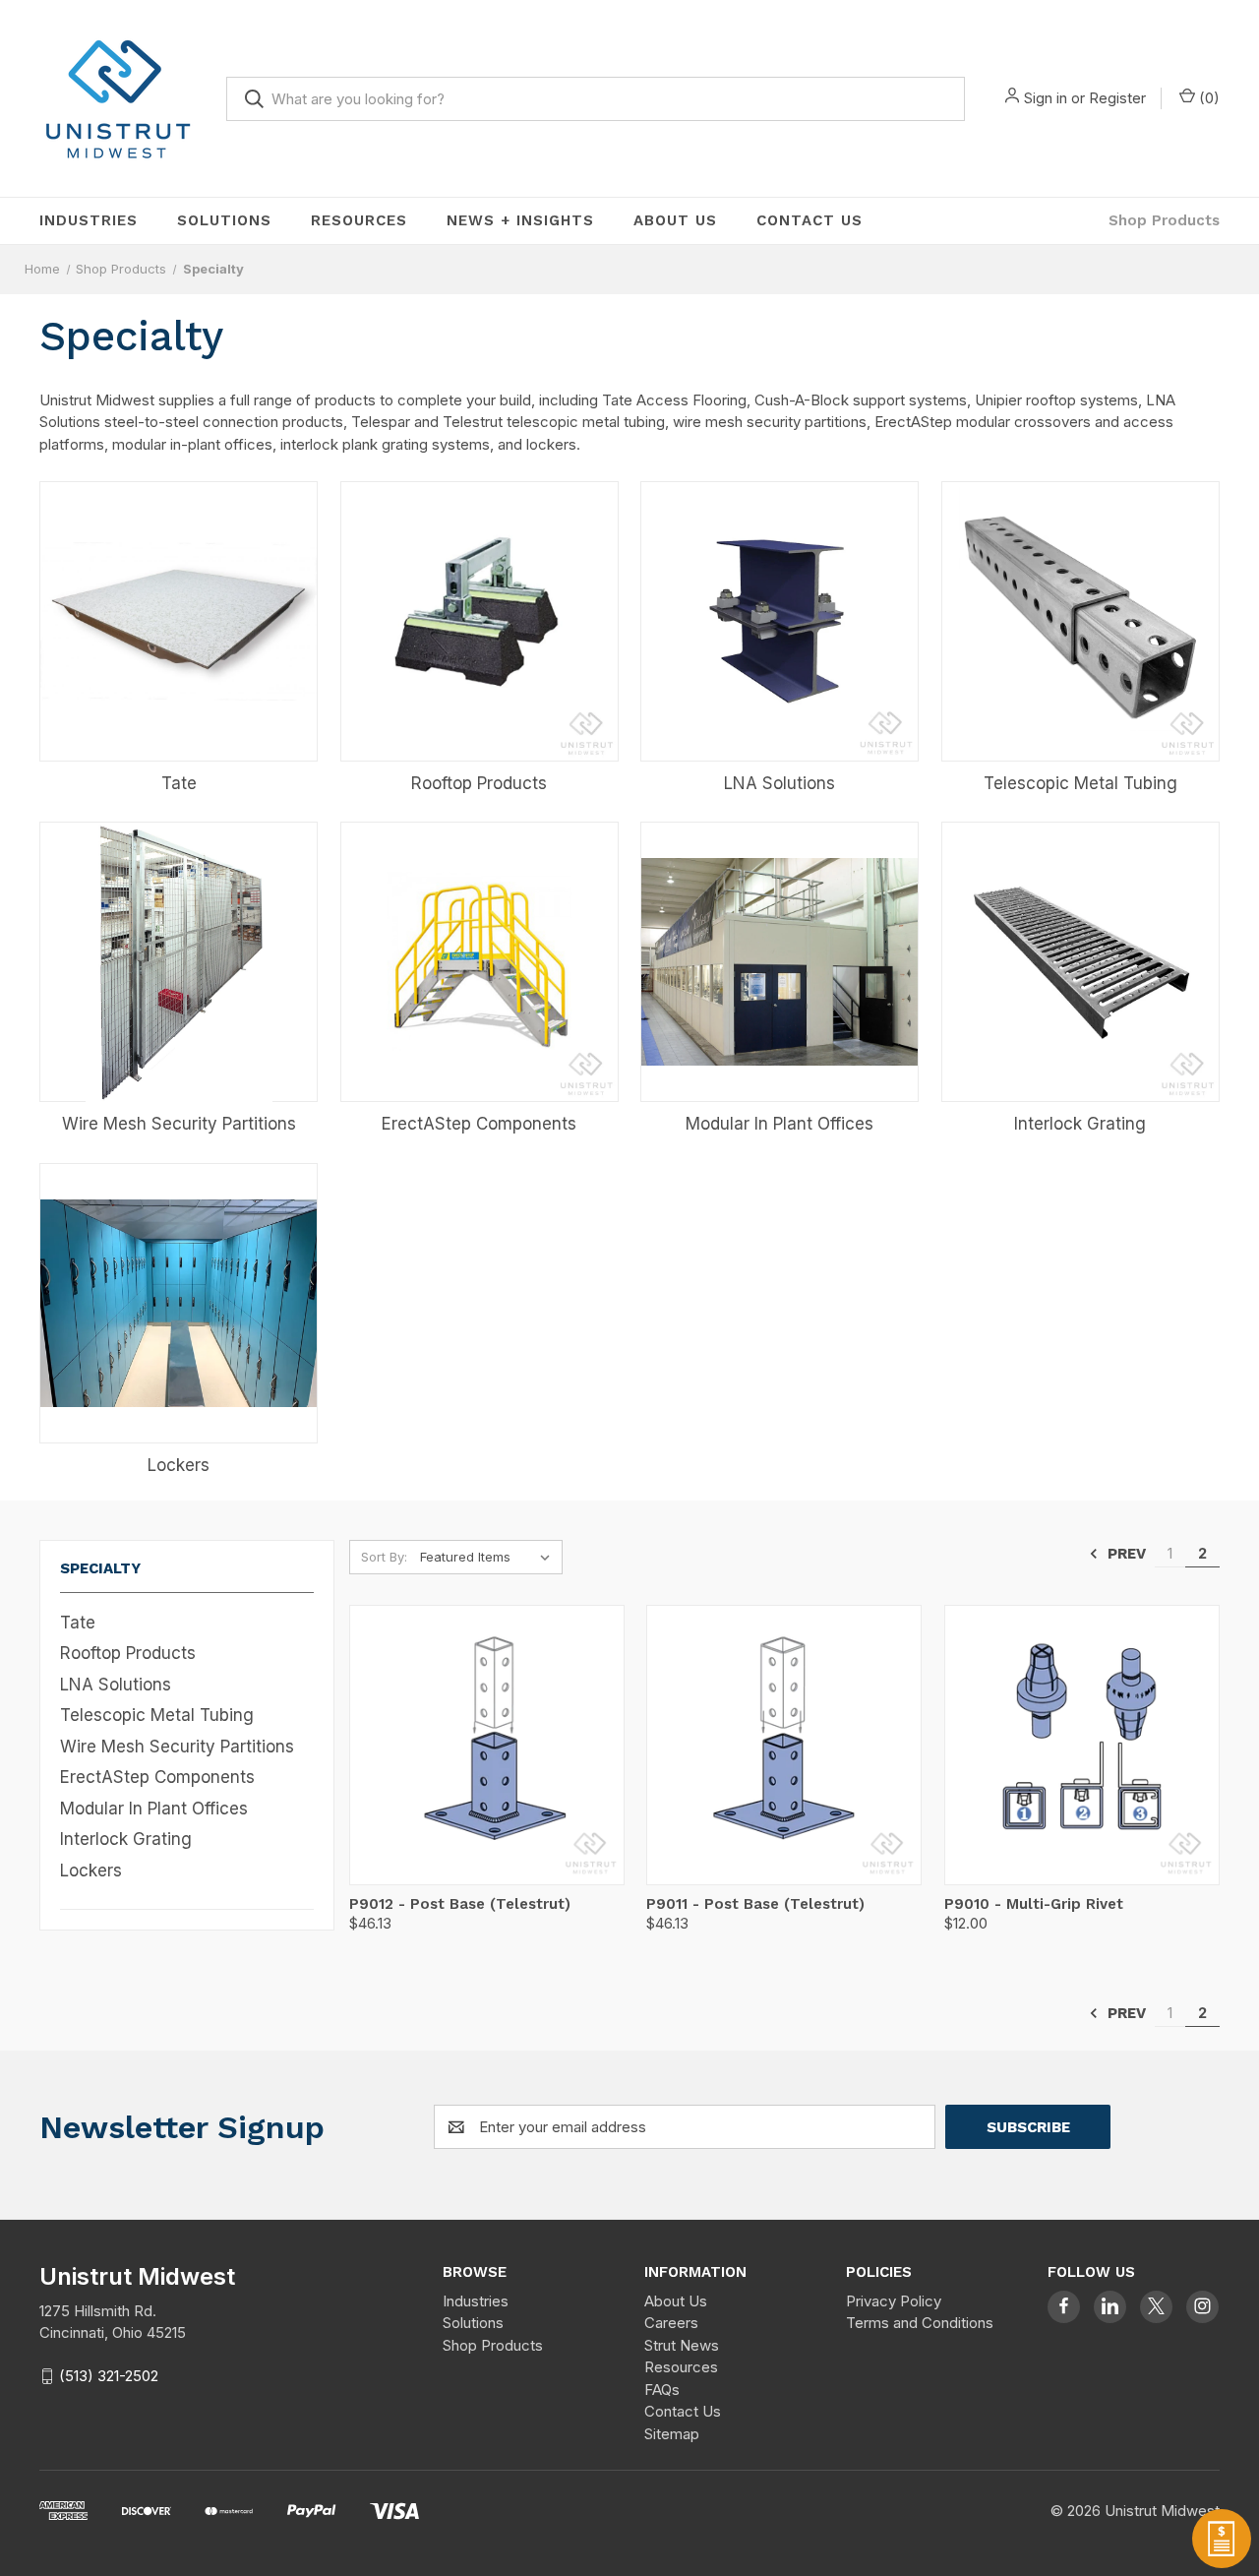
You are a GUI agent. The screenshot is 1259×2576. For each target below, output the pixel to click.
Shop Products (1164, 220)
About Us (675, 220)
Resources (359, 220)
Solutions (224, 220)
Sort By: (384, 1557)
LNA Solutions (116, 1685)
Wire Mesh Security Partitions (177, 1747)
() (1207, 98)
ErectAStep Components (157, 1777)
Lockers (91, 1871)
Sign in (1046, 98)
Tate (78, 1623)
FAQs (662, 2390)
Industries (89, 220)
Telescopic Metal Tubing (157, 1715)
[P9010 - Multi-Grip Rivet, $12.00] (1082, 1745)
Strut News (682, 2345)
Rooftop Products (128, 1653)
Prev (1125, 1554)
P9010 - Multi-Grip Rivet (1034, 1904)
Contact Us (809, 220)
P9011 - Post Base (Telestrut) (755, 1904)
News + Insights (520, 220)
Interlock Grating (126, 1839)
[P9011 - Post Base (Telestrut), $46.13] (784, 1745)
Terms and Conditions (920, 2323)
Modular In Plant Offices (154, 1809)
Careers (671, 2323)
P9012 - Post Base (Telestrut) (460, 1904)
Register (1117, 98)
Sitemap (672, 2434)
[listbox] (489, 1557)
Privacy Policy (894, 2301)
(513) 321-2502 (109, 2376)
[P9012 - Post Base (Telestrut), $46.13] (487, 1745)
